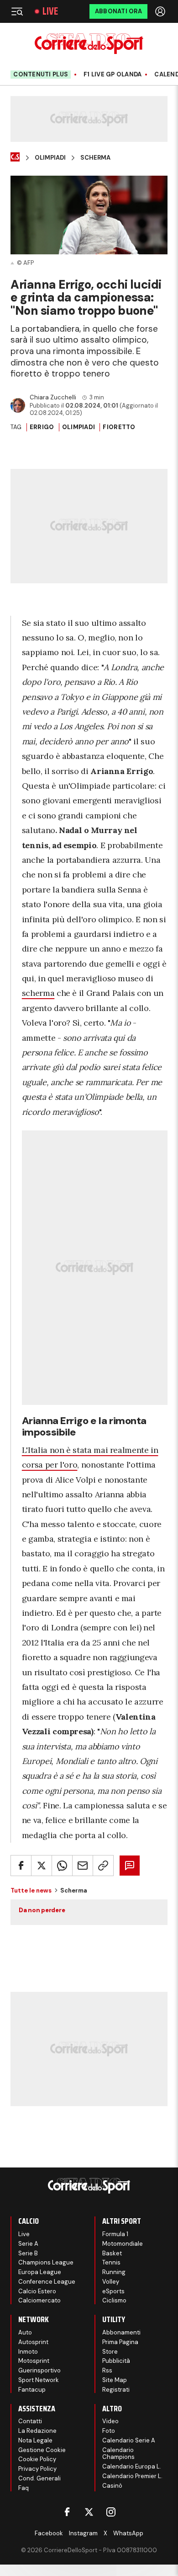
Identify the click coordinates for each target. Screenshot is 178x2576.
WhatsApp (128, 2533)
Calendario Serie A (129, 2440)
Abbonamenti (121, 2332)
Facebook (49, 2533)
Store (110, 2352)
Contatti (30, 2421)
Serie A (28, 2244)
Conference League (47, 2282)
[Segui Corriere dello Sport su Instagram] (111, 2512)
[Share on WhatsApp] (62, 1866)
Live (50, 11)
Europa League (40, 2272)
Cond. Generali (39, 2478)
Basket (112, 2253)
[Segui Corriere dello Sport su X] (89, 2512)
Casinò (112, 2486)
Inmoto (28, 2352)
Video (110, 2421)
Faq (24, 2488)
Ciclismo (114, 2300)
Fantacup (32, 2390)
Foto (109, 2431)
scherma (38, 993)
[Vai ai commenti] (130, 1866)
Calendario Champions (118, 2454)
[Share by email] (83, 1866)
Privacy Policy (37, 2469)
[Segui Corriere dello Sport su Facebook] (67, 2512)
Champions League (46, 2262)
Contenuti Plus (41, 74)
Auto (25, 2332)
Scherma (95, 158)
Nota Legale (35, 2440)
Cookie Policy (37, 2459)
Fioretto (119, 427)
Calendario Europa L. (132, 2466)
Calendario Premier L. (132, 2476)
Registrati (116, 2390)
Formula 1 (115, 2234)
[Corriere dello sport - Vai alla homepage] (89, 44)
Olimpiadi (50, 158)
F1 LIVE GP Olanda (113, 75)
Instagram (83, 2533)
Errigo (42, 427)
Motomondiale (123, 2244)
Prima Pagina (120, 2342)
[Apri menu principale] (17, 11)
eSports (113, 2291)
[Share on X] (42, 1866)
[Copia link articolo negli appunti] (103, 1866)
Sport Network (39, 2380)
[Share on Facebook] (21, 1866)
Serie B (28, 2253)
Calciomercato (39, 2300)
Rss (107, 2370)
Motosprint (34, 2361)
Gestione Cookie (42, 2450)
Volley (111, 2282)
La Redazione (37, 2431)
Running (114, 2272)
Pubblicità (116, 2361)
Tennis (111, 2262)
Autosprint (33, 2342)
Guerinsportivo (39, 2370)
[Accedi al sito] (161, 11)
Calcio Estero (37, 2291)
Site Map (115, 2380)
